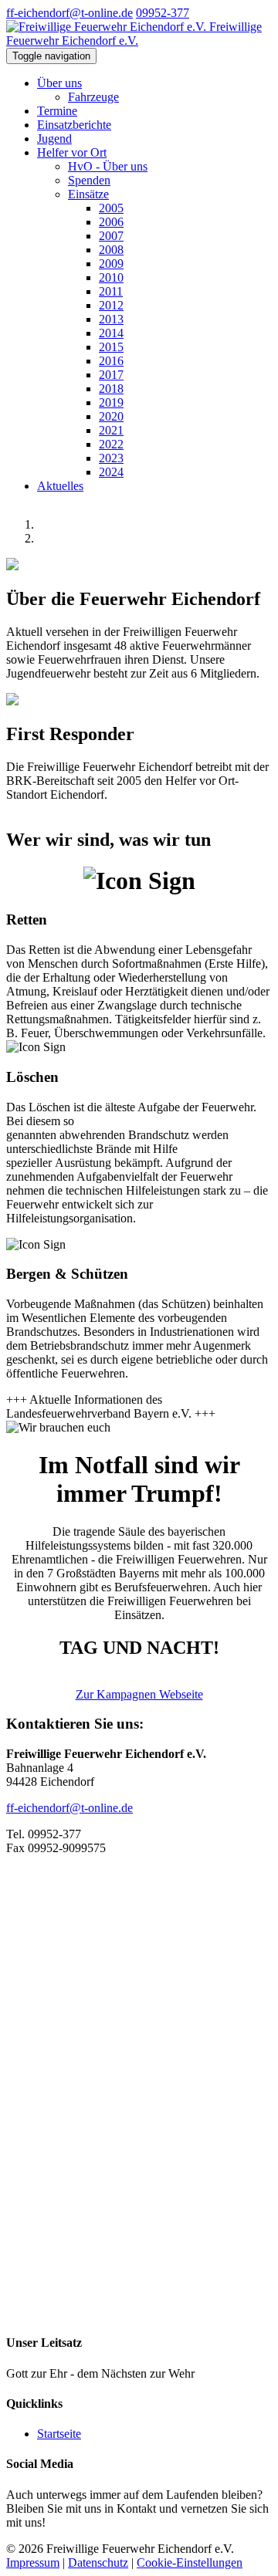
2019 (111, 402)
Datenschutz (98, 2562)
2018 (111, 389)
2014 (111, 333)
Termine (57, 111)
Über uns (59, 83)
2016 (111, 361)
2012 (111, 305)
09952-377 (163, 13)
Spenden (89, 180)
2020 (111, 416)
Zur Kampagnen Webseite (139, 1694)
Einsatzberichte (74, 125)
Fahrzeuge (93, 97)
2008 (111, 250)
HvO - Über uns (108, 166)
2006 (111, 222)
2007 (111, 236)
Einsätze (88, 194)
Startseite (59, 2434)
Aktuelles (60, 486)
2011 (111, 291)
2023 (111, 458)
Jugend (54, 139)
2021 (111, 430)
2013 (111, 319)
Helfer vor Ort (72, 152)
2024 (111, 472)
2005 (111, 208)
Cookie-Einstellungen (190, 2562)
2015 (111, 347)
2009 (111, 264)
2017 (111, 375)
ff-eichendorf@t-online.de (69, 13)
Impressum (33, 2562)
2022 (111, 444)
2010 (111, 277)
